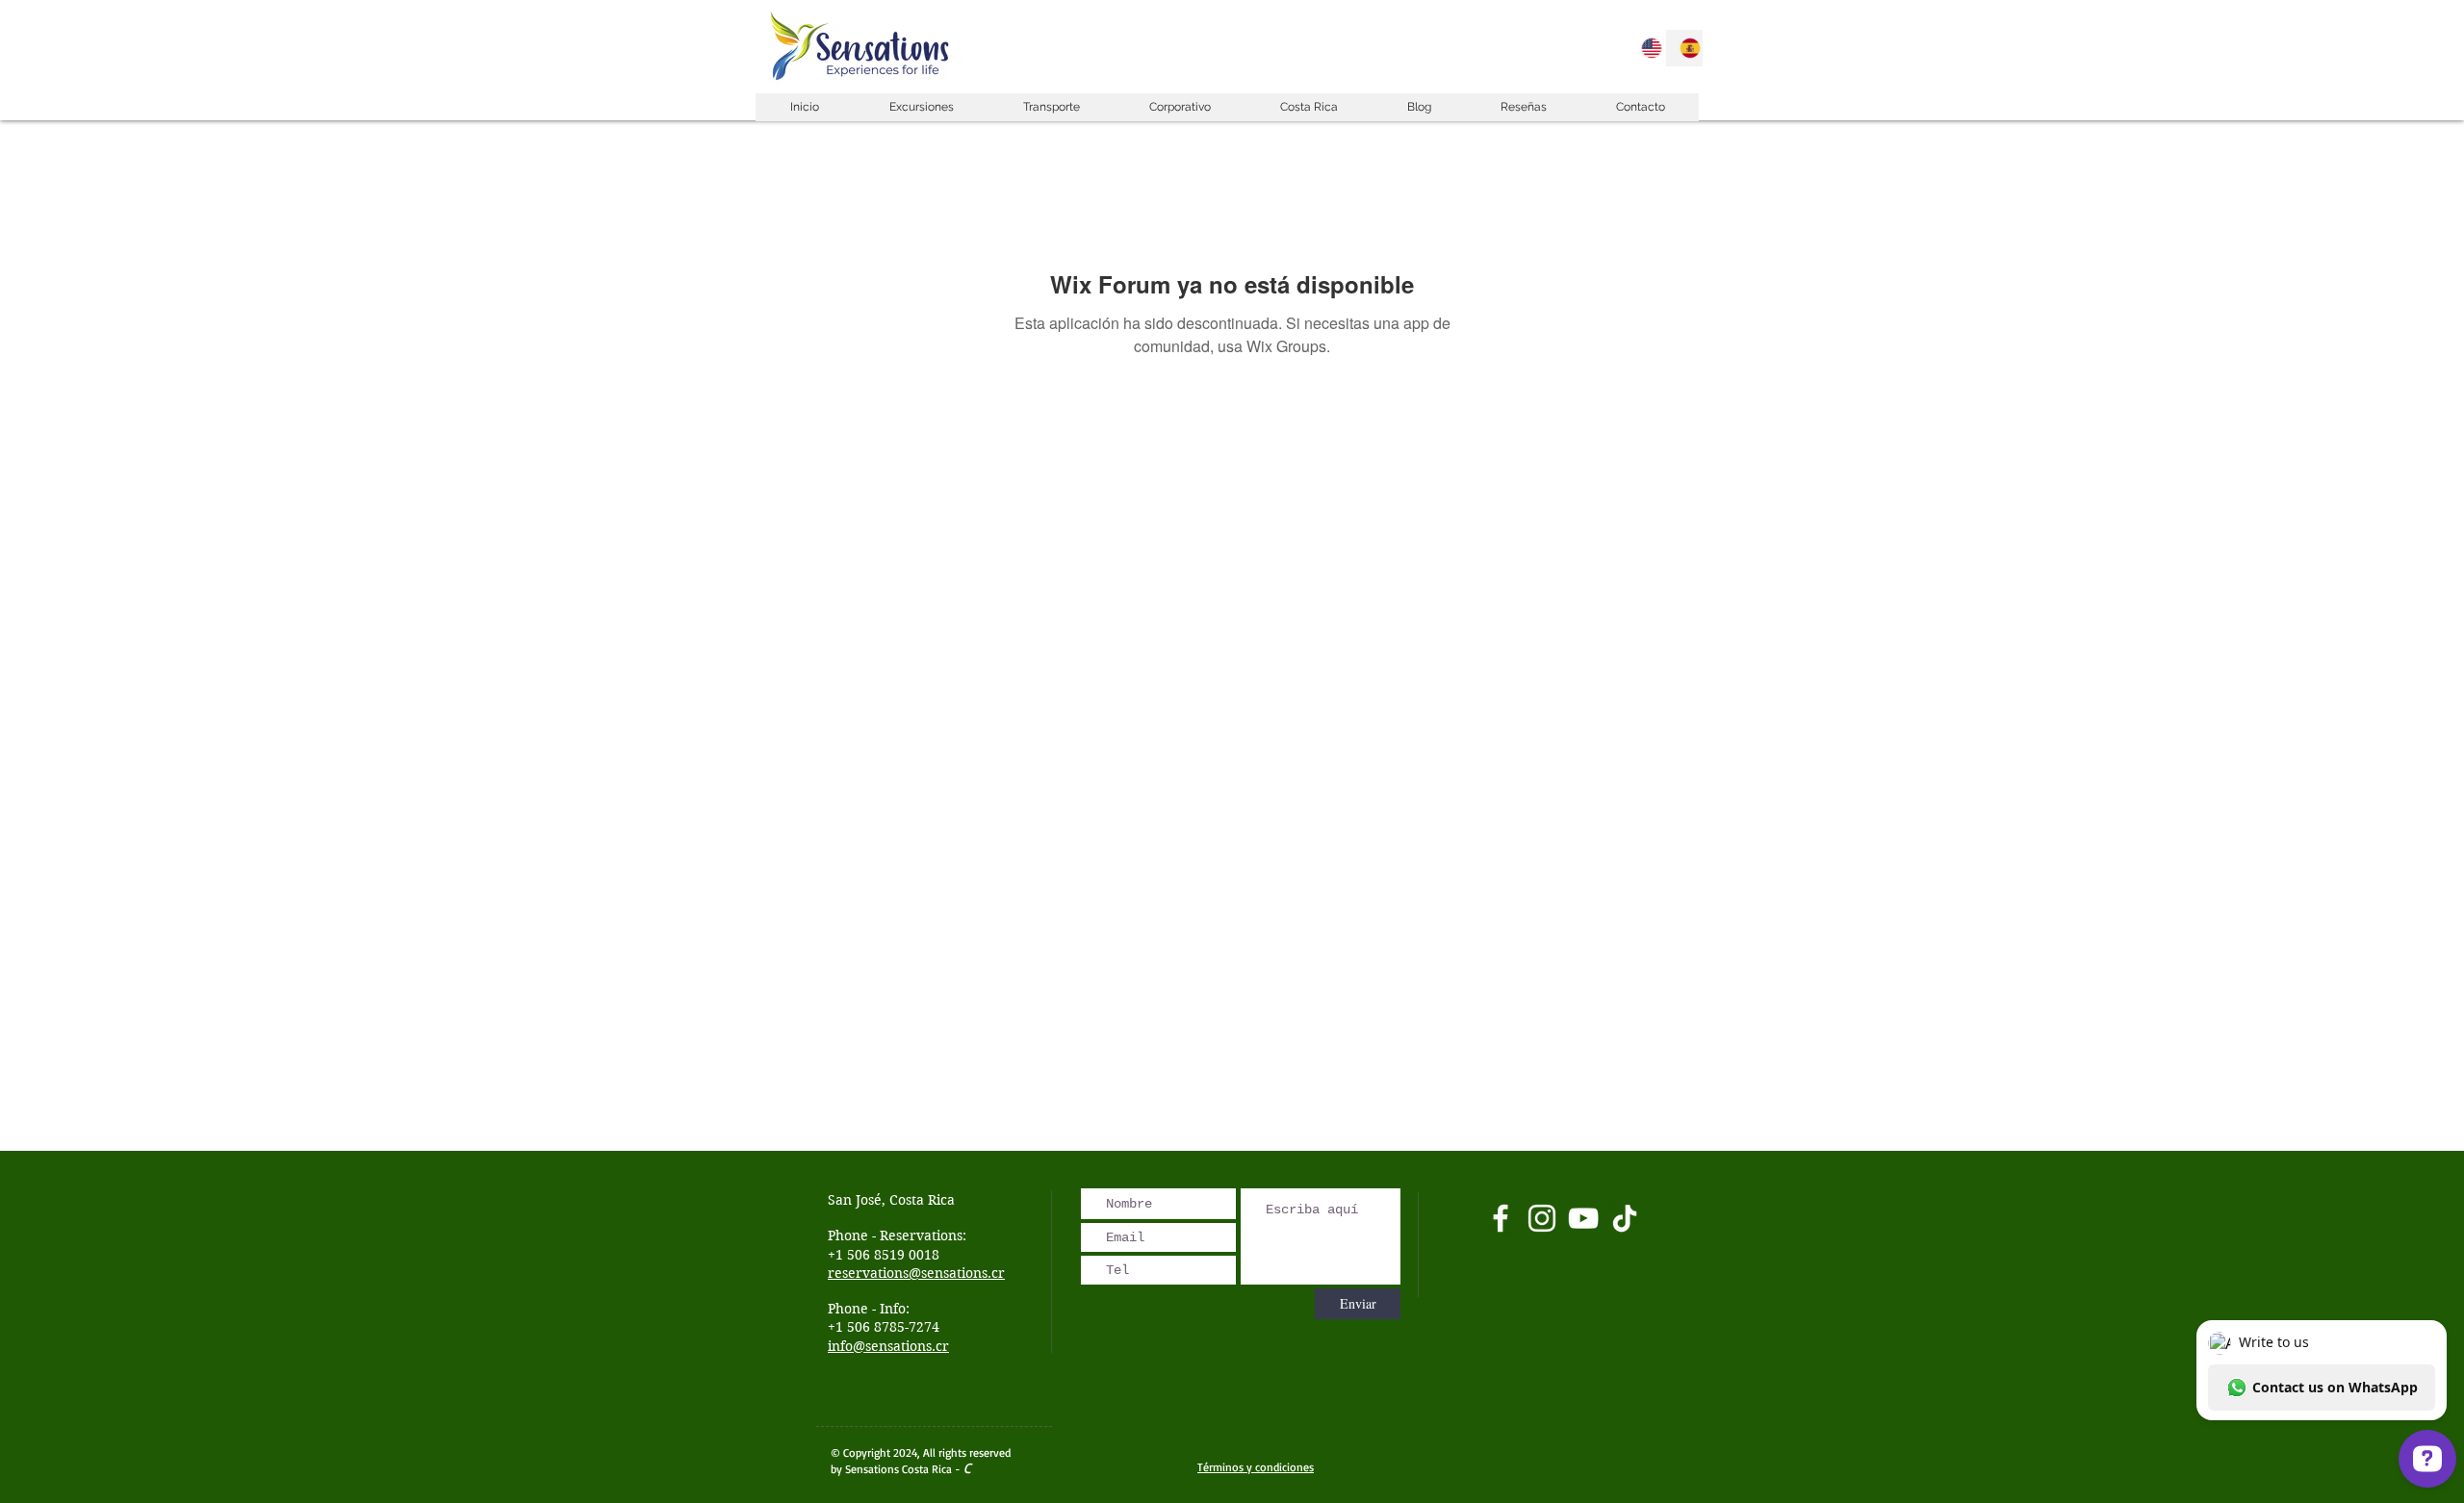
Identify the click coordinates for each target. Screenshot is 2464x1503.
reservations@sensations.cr (916, 1273)
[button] (921, 107)
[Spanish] (1684, 48)
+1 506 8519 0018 (884, 1255)
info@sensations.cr (888, 1346)
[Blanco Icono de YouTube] (1583, 1218)
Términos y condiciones (1256, 1467)
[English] (1646, 48)
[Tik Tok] (1625, 1218)
